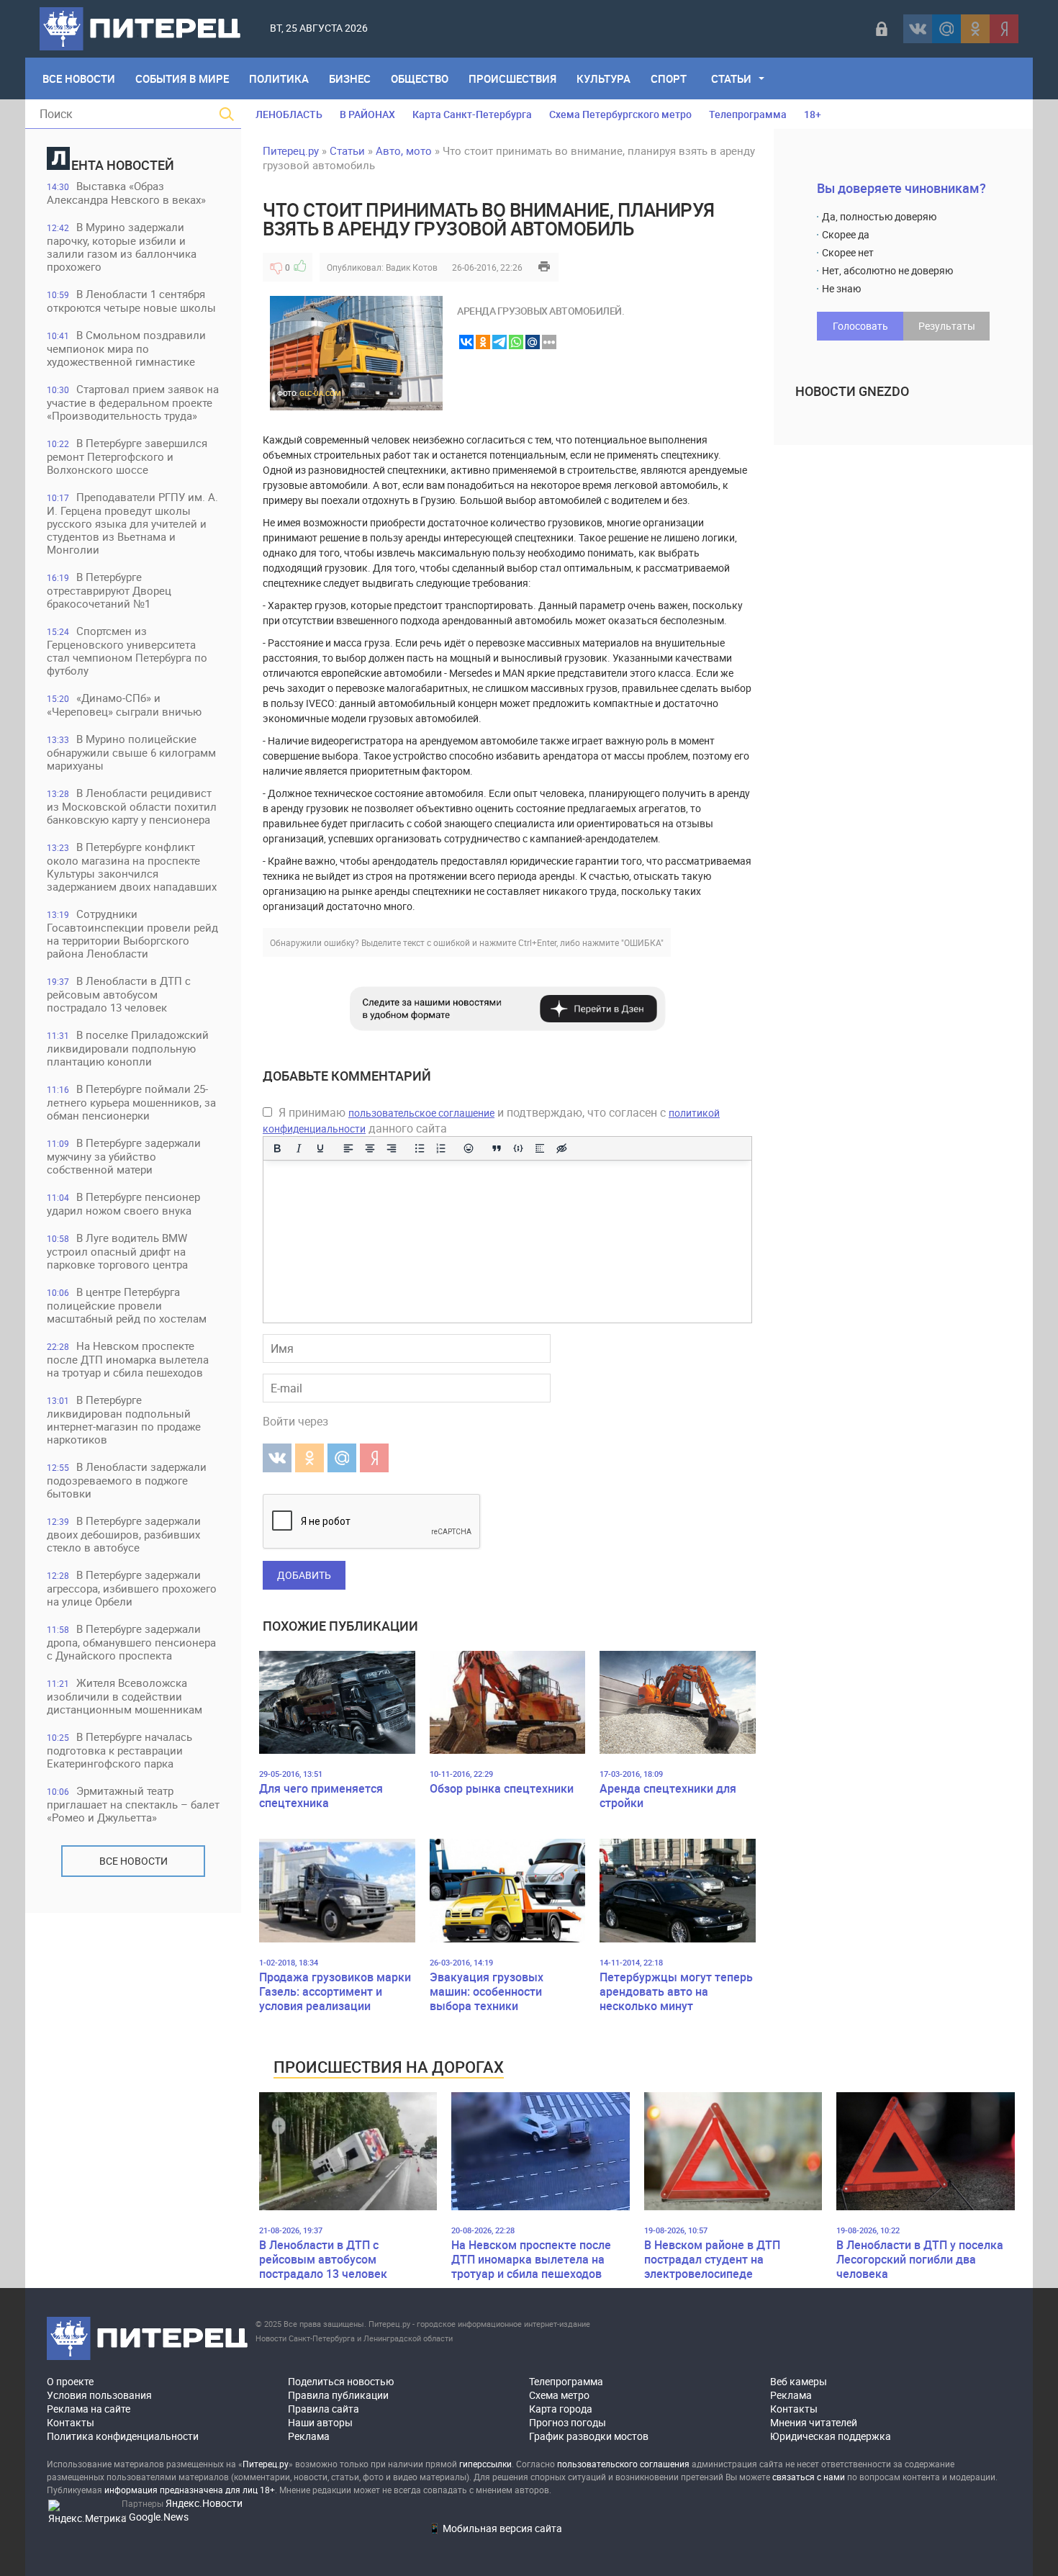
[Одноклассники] (975, 29)
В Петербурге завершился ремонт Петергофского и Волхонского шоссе (127, 456)
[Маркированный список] (420, 1148)
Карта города (561, 2409)
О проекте (70, 2381)
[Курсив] (299, 1148)
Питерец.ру (291, 150)
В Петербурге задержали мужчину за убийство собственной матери (124, 1156)
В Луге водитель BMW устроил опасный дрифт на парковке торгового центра (117, 1251)
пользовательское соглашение (421, 1113)
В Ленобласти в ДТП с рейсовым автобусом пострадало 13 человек (119, 994)
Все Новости (79, 78)
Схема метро (559, 2395)
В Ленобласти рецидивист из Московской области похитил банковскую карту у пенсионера (132, 806)
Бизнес (350, 78)
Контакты (71, 2422)
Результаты (947, 326)
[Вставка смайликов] (469, 1148)
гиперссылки (485, 2464)
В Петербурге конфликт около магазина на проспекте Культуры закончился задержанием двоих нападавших (132, 866)
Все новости (134, 1861)
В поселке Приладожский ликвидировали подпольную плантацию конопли (128, 1048)
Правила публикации (338, 2395)
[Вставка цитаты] (497, 1148)
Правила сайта (324, 2409)
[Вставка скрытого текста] (561, 1148)
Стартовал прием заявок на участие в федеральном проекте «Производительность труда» (133, 402)
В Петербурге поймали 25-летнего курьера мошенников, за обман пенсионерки (131, 1102)
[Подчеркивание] (320, 1148)
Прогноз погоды (568, 2422)
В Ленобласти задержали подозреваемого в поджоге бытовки (127, 1480)
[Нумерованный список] (441, 1148)
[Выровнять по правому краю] (392, 1148)
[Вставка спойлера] (540, 1148)
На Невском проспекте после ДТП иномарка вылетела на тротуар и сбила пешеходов (128, 1359)
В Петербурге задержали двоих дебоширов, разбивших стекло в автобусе (124, 1534)
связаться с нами (809, 2477)
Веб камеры (799, 2381)
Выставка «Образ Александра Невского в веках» (126, 193)
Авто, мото (404, 150)
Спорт (669, 78)
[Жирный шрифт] (277, 1148)
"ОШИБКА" (642, 942)
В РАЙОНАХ (367, 114)
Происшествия (512, 78)
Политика (279, 78)
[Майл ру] (946, 29)
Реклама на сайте (89, 2409)
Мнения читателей (814, 2422)
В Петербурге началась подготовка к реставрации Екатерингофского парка (119, 1750)
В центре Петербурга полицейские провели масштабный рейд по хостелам (127, 1305)
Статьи (731, 78)
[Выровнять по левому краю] (348, 1148)
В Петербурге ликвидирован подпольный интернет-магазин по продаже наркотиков (124, 1419)
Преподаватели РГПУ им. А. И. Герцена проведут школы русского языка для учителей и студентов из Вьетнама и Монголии (132, 523)
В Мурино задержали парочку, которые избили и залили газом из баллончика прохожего (122, 247)
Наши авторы (320, 2422)
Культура (603, 78)
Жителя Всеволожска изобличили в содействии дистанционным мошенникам (125, 1696)
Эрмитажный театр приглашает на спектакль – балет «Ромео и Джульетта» (133, 1804)
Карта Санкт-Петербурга (472, 114)
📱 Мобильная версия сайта (495, 2528)
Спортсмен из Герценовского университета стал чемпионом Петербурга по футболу (127, 650)
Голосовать (860, 326)
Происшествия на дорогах (389, 2067)
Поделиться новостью (341, 2381)
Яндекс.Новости (204, 2503)
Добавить (304, 1575)
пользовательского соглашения (623, 2464)
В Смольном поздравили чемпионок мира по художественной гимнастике (126, 348)
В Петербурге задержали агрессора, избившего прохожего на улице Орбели (132, 1588)
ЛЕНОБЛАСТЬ (289, 114)
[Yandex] (1004, 29)
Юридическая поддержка (831, 2436)
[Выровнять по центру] (370, 1148)
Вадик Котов (412, 267)
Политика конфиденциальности (123, 2436)
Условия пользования (99, 2395)
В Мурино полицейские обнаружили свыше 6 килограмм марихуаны (131, 752)
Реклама (309, 2436)
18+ (813, 114)
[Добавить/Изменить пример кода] (518, 1148)
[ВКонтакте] (918, 29)
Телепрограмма (748, 114)
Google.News (159, 2517)
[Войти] (882, 29)
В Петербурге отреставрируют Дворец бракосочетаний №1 (109, 590)
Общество (420, 78)
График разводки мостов (589, 2436)
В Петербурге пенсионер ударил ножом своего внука (123, 1203)
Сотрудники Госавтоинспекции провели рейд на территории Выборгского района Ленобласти (132, 933)
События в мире (182, 78)
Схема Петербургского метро (620, 114)
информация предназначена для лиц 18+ (190, 2490)
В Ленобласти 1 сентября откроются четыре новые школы (131, 301)
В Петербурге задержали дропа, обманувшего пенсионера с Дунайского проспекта (131, 1642)
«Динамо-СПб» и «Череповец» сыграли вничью (124, 704)
